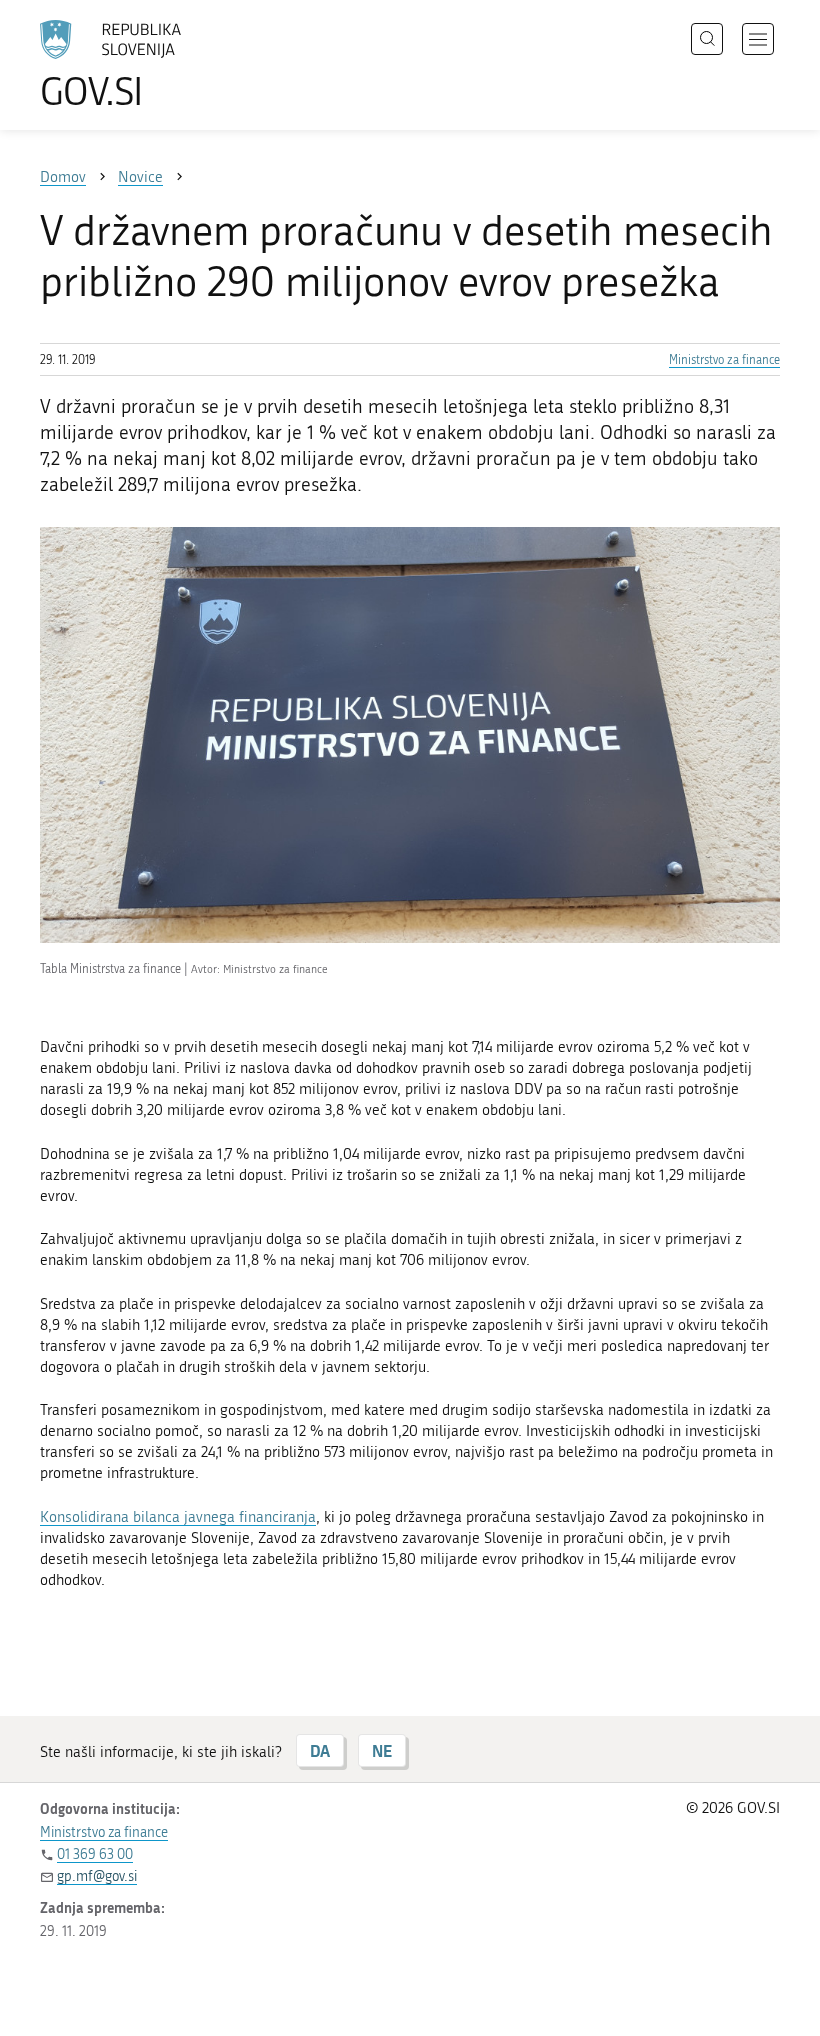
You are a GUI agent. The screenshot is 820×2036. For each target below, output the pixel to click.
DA (320, 1750)
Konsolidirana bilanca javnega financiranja (178, 1517)
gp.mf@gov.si (97, 1876)
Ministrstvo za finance (724, 360)
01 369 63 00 (95, 1854)
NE (382, 1750)
